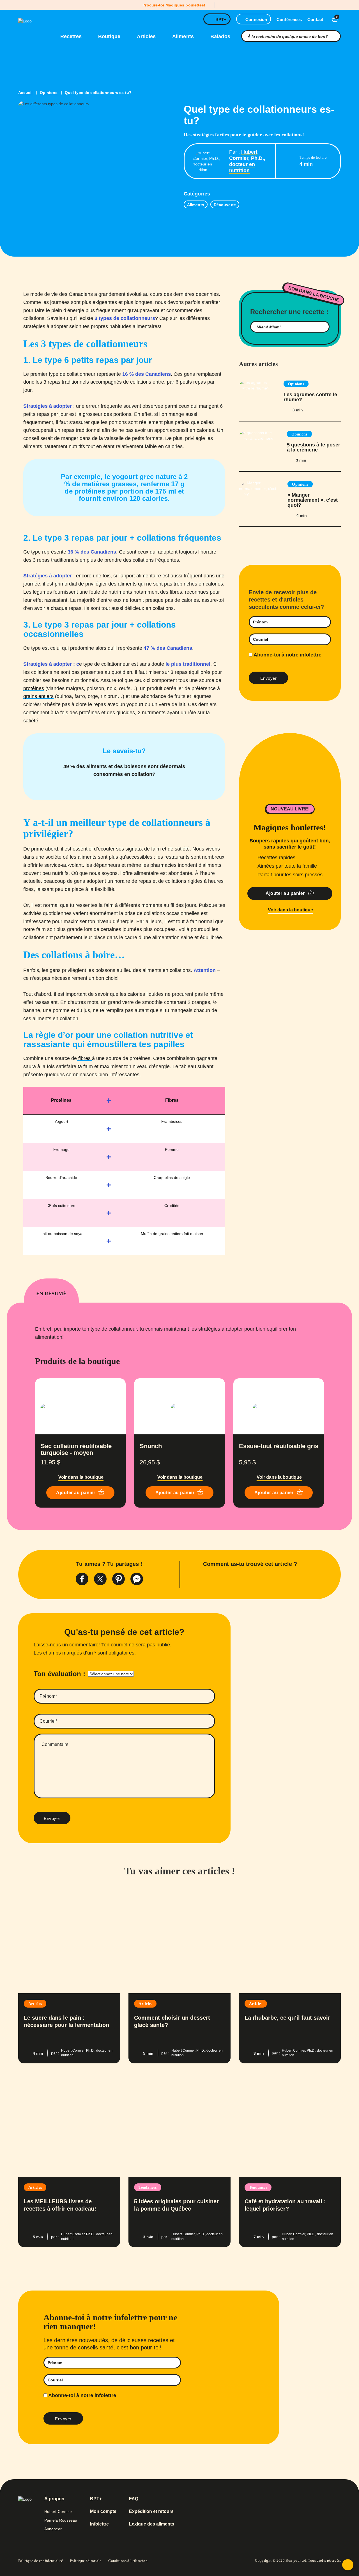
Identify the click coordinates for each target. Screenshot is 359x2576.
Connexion (256, 19)
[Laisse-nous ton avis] (348, 2565)
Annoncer (53, 2529)
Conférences (289, 19)
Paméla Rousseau (61, 2520)
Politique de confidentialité (41, 2561)
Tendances (148, 2187)
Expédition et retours (151, 2512)
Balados (220, 36)
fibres (84, 1058)
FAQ (134, 2499)
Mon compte (103, 2512)
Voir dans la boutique (290, 910)
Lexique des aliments (152, 2524)
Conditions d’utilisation (128, 2561)
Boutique (110, 36)
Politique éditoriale (86, 2561)
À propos (54, 2499)
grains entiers (38, 696)
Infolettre (99, 2524)
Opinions (49, 93)
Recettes (72, 36)
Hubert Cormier (58, 2512)
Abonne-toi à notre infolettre (287, 655)
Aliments (184, 36)
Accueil (25, 93)
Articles (147, 36)
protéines (34, 688)
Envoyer (52, 1818)
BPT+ (221, 19)
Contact (315, 19)
